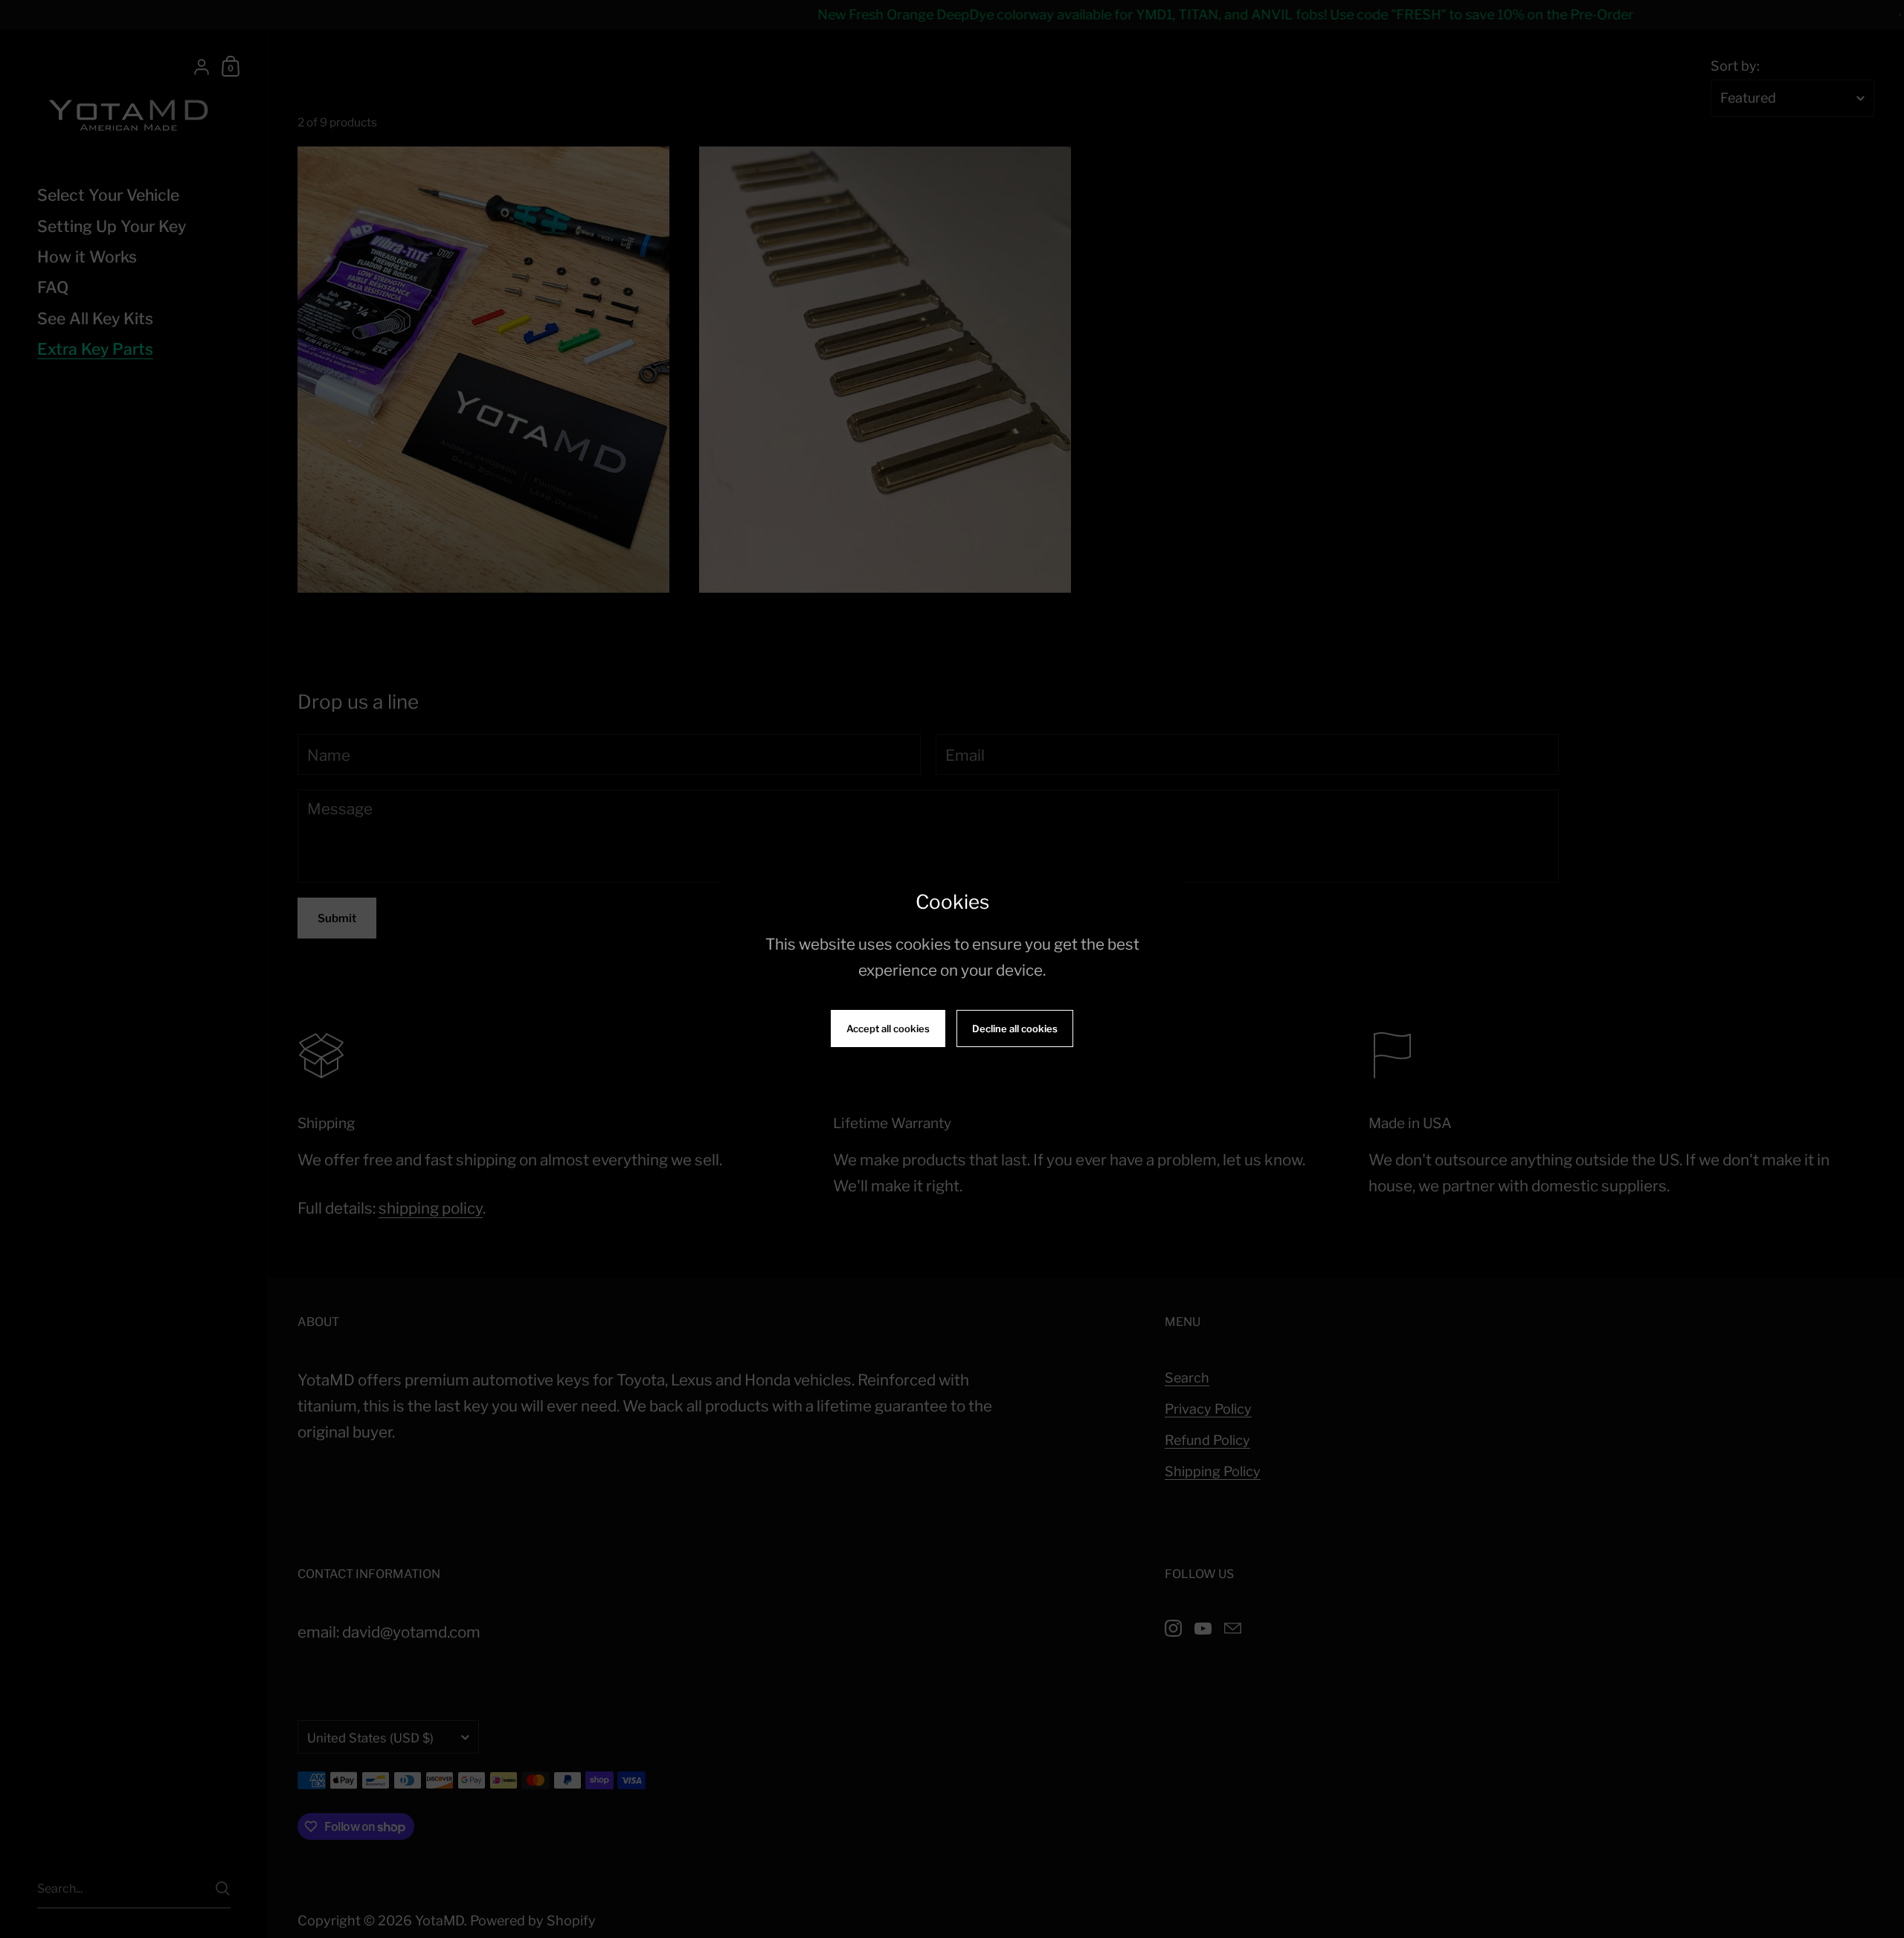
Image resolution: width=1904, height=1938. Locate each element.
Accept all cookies (888, 1028)
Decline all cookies (1015, 1028)
